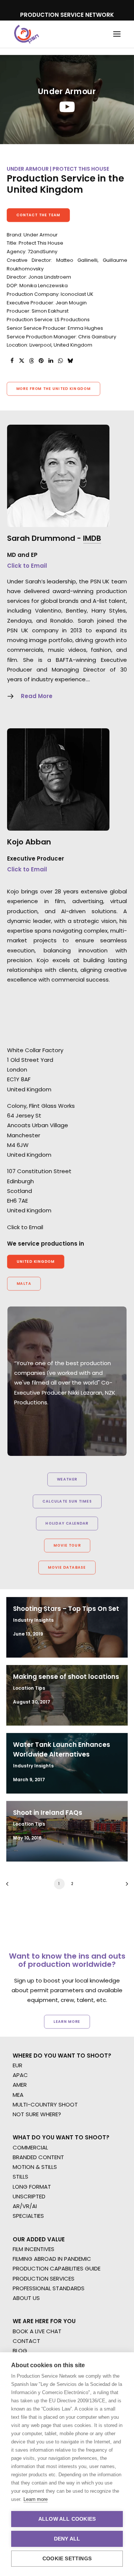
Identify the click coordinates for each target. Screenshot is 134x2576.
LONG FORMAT (32, 2187)
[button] (117, 34)
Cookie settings (67, 2559)
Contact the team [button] (39, 215)
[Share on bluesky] (70, 361)
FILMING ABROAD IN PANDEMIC (52, 2259)
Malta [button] (24, 1284)
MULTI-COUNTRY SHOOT (45, 2104)
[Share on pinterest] (41, 361)
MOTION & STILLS (35, 2167)
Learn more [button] (67, 2021)
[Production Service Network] (27, 34)
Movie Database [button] (67, 1568)
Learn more (36, 2499)
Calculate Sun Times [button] (67, 1501)
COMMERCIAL (30, 2147)
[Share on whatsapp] (60, 361)
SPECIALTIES (28, 2216)
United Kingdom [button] (36, 1262)
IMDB (92, 538)
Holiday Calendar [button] (67, 1523)
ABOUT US (26, 2298)
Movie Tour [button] (67, 1546)
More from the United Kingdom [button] (54, 389)
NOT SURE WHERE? (37, 2114)
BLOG (20, 2351)
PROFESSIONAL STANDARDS (49, 2288)
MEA (18, 2095)
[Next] (124, 1886)
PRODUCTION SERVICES (44, 2279)
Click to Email (27, 566)
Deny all (67, 2539)
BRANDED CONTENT (38, 2157)
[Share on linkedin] (51, 361)
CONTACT (26, 2341)
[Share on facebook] (12, 361)
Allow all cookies (67, 2519)
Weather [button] (67, 1479)
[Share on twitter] (22, 361)
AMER (20, 2085)
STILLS (20, 2177)
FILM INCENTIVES (33, 2249)
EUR (17, 2065)
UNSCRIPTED (29, 2196)
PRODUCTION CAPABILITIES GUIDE (57, 2268)
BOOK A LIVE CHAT (37, 2331)
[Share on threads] (31, 361)
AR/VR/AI (25, 2206)
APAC (20, 2075)
